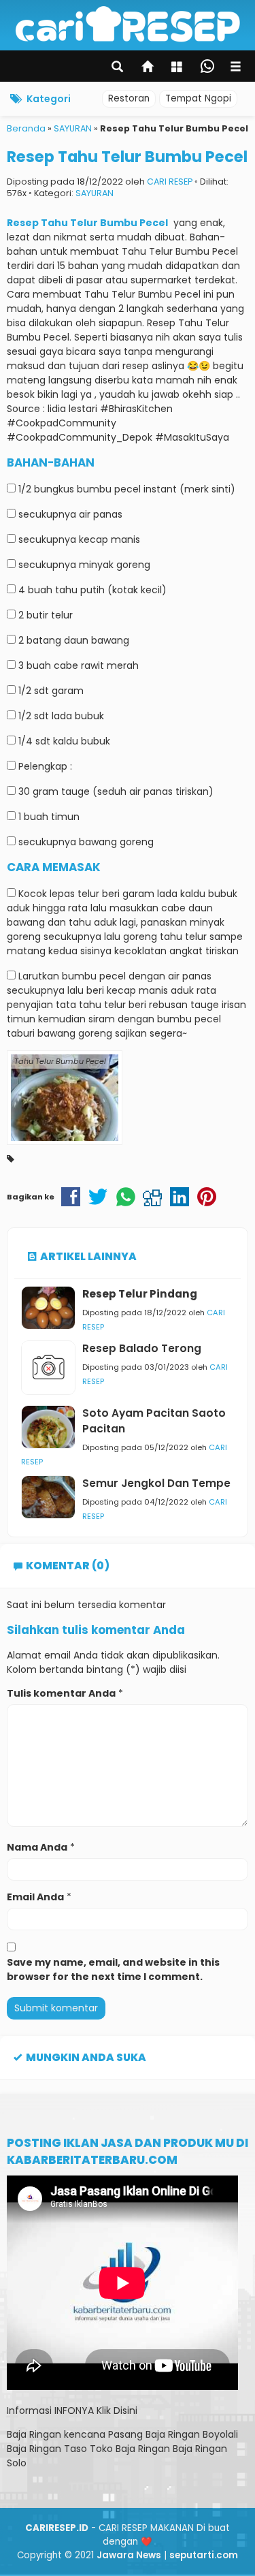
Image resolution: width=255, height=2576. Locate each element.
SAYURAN (95, 193)
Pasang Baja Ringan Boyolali (173, 2434)
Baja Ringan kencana (56, 2434)
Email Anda (35, 1897)
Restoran (129, 98)
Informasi (29, 2410)
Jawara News (129, 2555)
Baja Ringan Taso (47, 2449)
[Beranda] (148, 68)
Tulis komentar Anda (61, 1693)
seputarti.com (204, 2555)
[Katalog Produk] (178, 68)
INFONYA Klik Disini (96, 2410)
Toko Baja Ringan (130, 2449)
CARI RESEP (170, 182)
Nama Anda (37, 1847)
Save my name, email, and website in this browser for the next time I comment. (113, 1969)
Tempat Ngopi (198, 98)
